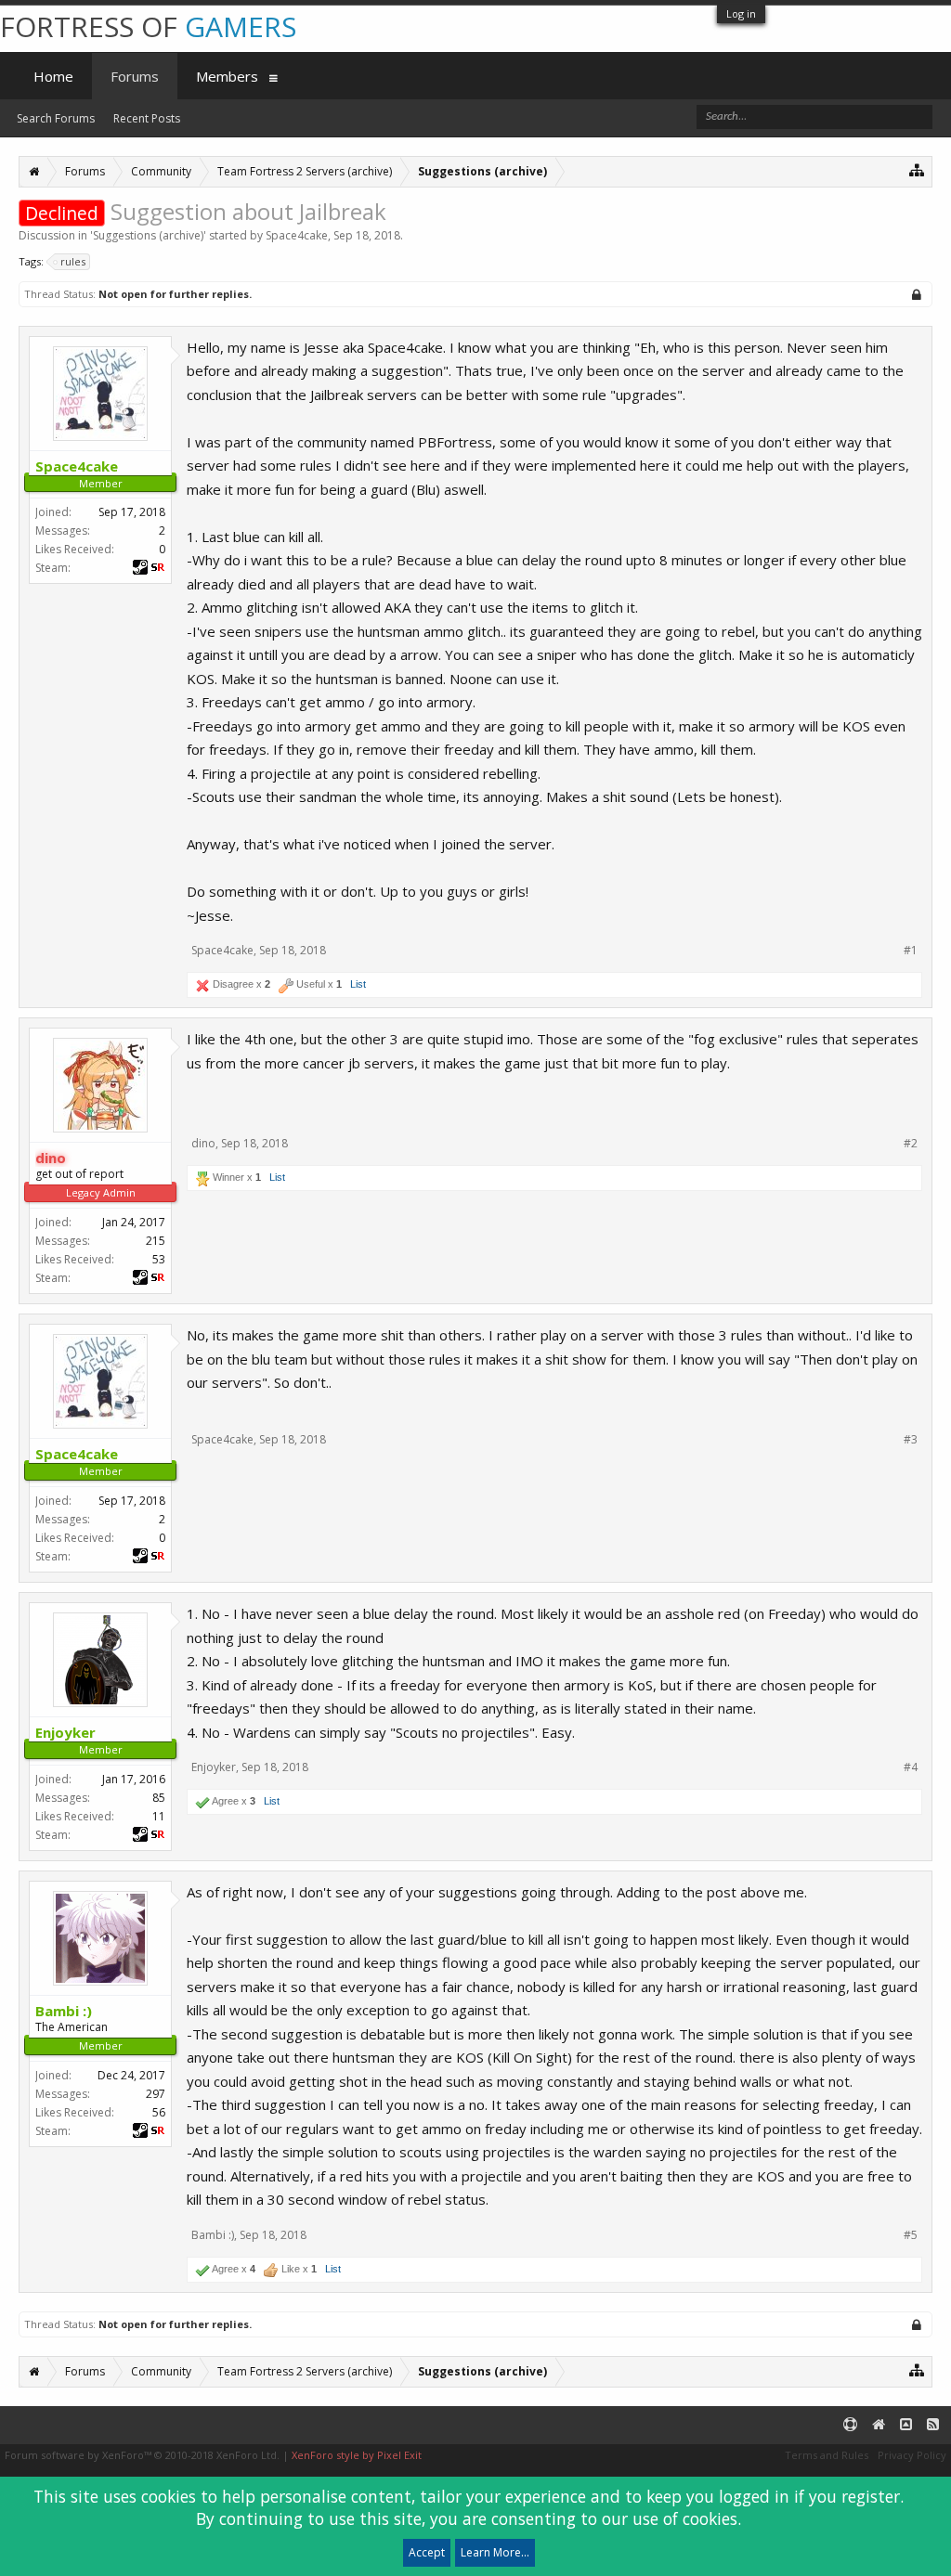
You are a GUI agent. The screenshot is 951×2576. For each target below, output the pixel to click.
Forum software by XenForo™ (142, 2455)
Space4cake (297, 235)
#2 (911, 1144)
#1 (911, 951)
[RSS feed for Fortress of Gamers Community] (933, 2425)
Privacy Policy (912, 2455)
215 (156, 1241)
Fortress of (148, 26)
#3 (911, 1440)
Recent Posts (147, 118)
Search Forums (56, 118)
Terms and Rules (827, 2455)
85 (159, 1798)
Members (227, 76)
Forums (135, 76)
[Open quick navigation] (917, 169)
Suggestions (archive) (148, 235)
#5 (911, 2235)
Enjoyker (214, 1767)
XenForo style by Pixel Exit (357, 2455)
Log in (741, 13)
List (358, 984)
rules (73, 261)
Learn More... (495, 2552)
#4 (911, 1767)
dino (203, 1143)
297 (156, 2094)
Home (53, 76)
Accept (427, 2552)
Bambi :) (213, 2235)
